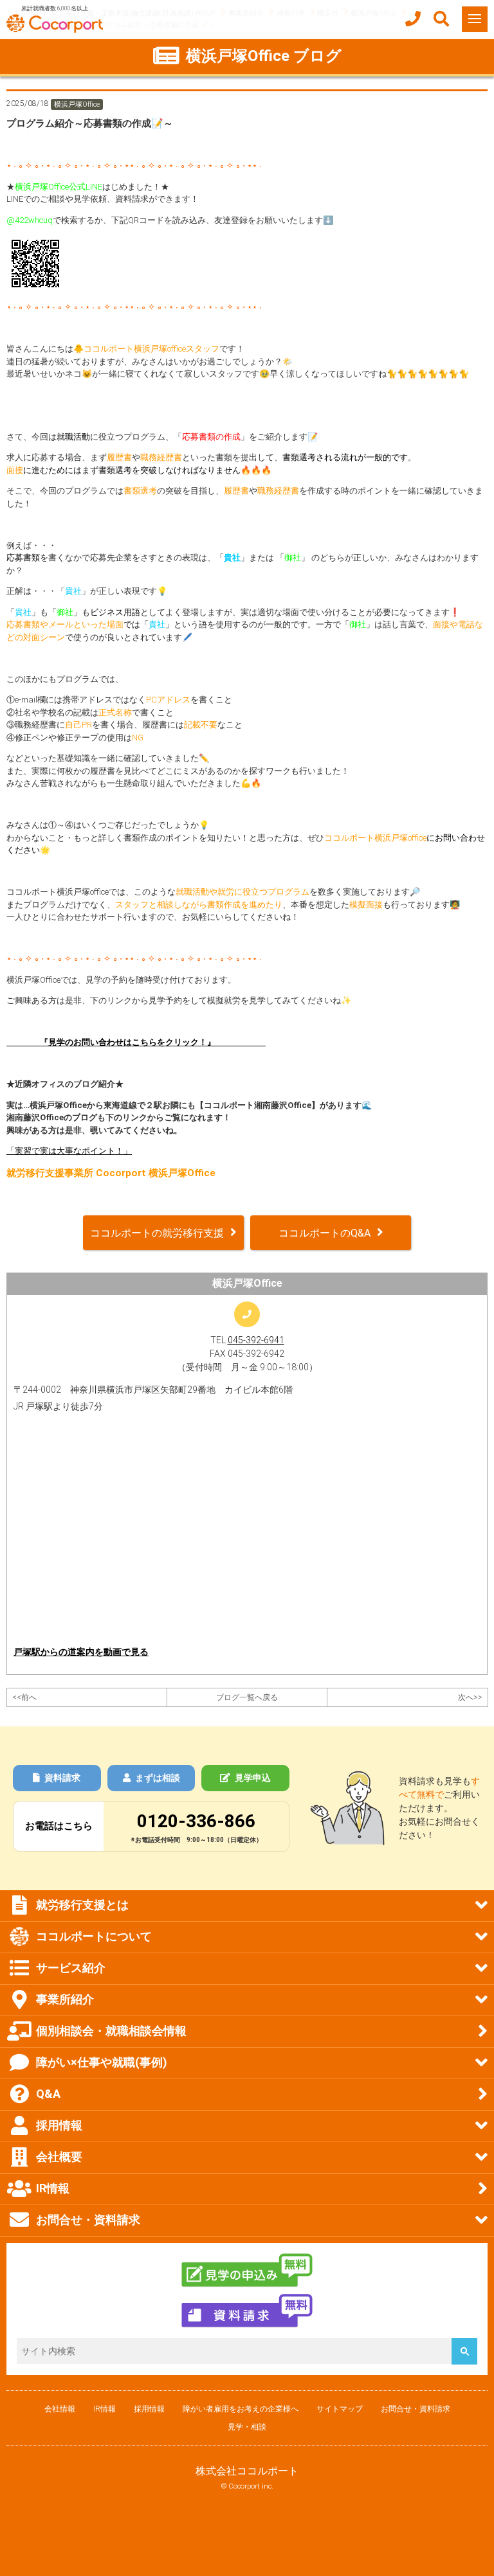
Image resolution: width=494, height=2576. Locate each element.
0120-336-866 (196, 1821)
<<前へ (24, 1697)
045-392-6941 (256, 1340)
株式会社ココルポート (247, 2471)
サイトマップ (340, 2409)
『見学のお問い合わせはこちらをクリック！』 (136, 1042)
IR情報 (105, 2409)
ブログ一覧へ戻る (247, 1697)
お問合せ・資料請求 (416, 2409)
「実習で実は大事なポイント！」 (69, 1151)
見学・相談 (247, 2427)
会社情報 (60, 2409)
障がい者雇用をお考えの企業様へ (241, 2409)
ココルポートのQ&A (325, 1233)
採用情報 (149, 2409)
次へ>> (470, 1697)
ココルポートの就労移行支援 (157, 1233)
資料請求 (62, 1778)
